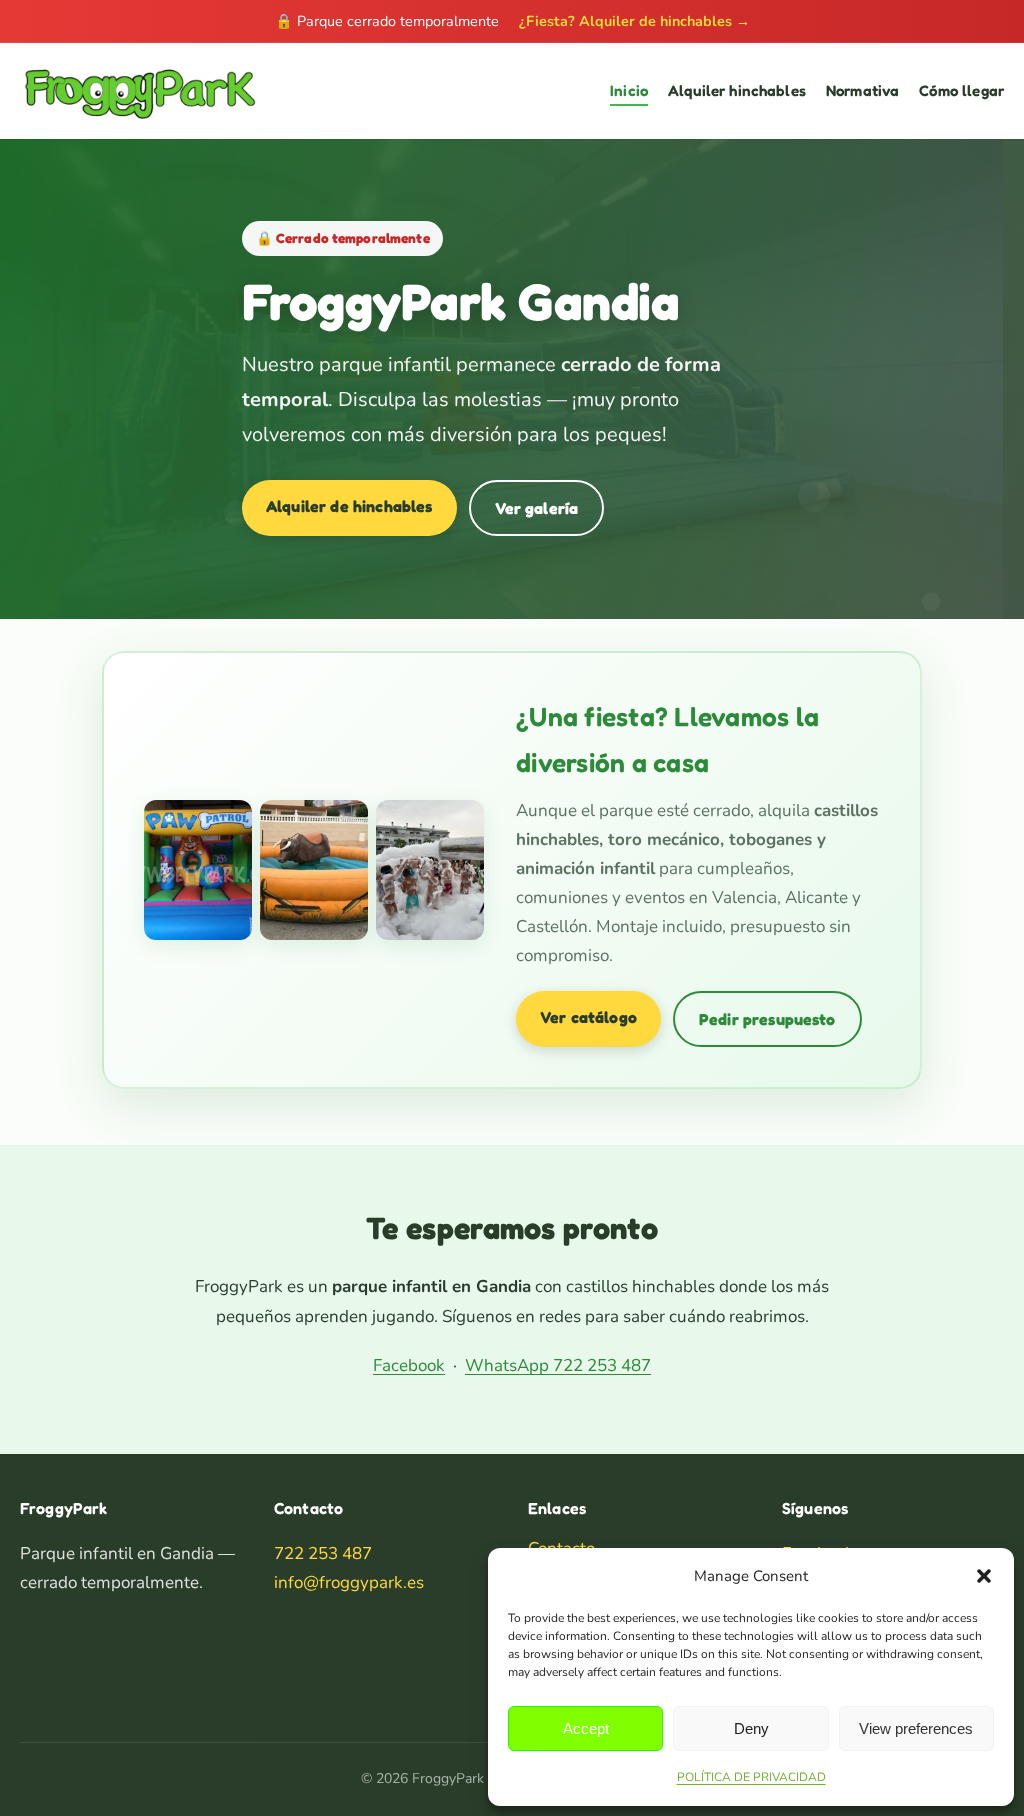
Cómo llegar (961, 90)
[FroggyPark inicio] (138, 91)
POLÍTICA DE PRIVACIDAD (751, 1777)
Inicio (629, 90)
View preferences (916, 1728)
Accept (586, 1728)
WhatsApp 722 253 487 (558, 1365)
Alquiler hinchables (737, 90)
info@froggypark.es (349, 1582)
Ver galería (537, 508)
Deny (751, 1728)
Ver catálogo (588, 1017)
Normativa (862, 90)
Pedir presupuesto (767, 1019)
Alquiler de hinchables (349, 506)
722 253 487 (323, 1553)
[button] (984, 1576)
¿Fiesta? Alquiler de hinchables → (634, 21)
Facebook (409, 1365)
